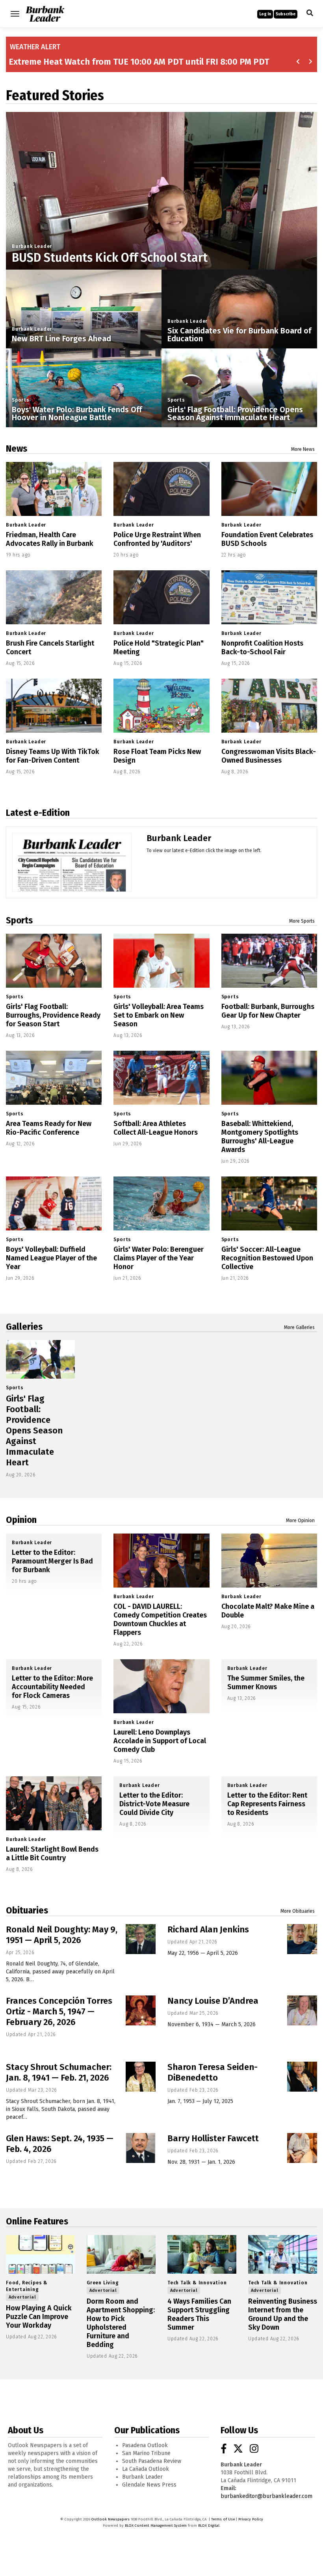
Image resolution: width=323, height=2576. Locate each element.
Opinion (21, 1520)
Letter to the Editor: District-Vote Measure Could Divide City (154, 1804)
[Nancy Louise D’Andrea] (302, 2010)
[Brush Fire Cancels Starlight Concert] (54, 597)
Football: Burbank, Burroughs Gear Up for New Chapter (268, 1011)
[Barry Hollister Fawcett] (302, 2148)
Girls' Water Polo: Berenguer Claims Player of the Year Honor (159, 1258)
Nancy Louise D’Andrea (213, 2001)
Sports (21, 400)
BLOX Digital (209, 2526)
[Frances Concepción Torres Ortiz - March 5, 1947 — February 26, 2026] (141, 2010)
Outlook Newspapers (110, 2519)
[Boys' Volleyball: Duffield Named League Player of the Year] (54, 1203)
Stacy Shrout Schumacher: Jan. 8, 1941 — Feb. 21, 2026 (59, 2072)
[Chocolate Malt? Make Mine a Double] (269, 1561)
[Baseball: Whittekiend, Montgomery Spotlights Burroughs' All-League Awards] (269, 1078)
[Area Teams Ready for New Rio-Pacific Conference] (54, 1078)
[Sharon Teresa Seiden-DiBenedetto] (302, 2077)
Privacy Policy (251, 2519)
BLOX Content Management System (156, 2526)
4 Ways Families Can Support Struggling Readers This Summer (199, 2314)
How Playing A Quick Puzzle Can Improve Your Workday (39, 2317)
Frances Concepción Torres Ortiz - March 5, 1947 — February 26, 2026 (59, 2011)
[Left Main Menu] (15, 14)
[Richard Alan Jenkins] (302, 1939)
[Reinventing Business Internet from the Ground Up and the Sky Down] (283, 2254)
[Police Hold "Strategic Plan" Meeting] (161, 597)
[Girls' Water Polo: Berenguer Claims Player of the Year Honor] (161, 1203)
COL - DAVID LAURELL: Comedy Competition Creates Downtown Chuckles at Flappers (160, 1619)
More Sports (302, 921)
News (17, 449)
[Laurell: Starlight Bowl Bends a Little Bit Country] (54, 1803)
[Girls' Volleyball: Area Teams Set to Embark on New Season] (161, 961)
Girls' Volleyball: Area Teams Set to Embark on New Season (159, 1015)
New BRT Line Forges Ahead (61, 339)
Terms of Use (223, 2519)
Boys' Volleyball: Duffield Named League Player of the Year (51, 1258)
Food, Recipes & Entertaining (27, 2286)
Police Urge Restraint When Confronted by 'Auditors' (157, 539)
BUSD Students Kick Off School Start (110, 258)
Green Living (103, 2283)
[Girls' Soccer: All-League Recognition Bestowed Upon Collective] (269, 1203)
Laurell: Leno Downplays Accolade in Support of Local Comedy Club (160, 1741)
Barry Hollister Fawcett (213, 2138)
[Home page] (45, 13)
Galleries (24, 1327)
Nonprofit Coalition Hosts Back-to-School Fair (262, 648)
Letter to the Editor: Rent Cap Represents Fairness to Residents (267, 1804)
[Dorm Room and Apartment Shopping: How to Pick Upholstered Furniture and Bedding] (121, 2254)
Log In (265, 14)
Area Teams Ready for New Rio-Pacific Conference (49, 1128)
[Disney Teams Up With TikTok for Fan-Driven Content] (54, 706)
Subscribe (286, 14)
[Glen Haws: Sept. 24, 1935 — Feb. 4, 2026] (141, 2148)
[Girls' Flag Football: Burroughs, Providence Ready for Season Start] (54, 961)
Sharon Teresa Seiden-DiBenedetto (213, 2072)
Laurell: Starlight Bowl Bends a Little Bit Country (52, 1854)
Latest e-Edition (38, 813)
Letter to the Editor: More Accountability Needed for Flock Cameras (52, 1687)
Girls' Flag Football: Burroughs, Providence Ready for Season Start (53, 1015)
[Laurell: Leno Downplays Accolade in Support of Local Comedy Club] (161, 1686)
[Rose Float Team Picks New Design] (161, 706)
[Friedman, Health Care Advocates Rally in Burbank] (54, 489)
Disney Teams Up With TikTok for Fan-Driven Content (53, 756)
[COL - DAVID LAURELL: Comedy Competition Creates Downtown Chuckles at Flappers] (161, 1561)
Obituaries (27, 1910)
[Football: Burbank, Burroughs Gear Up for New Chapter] (269, 961)
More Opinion (300, 1521)
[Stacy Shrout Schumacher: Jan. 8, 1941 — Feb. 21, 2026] (141, 2077)
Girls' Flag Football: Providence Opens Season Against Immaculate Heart (235, 413)
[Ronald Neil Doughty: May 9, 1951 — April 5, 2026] (141, 1939)
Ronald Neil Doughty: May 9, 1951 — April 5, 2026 (62, 1935)
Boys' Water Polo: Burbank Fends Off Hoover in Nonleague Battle (77, 413)
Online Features (37, 2221)
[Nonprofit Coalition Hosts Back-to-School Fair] (269, 597)
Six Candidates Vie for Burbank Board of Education (239, 335)
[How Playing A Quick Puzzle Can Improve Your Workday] (40, 2254)
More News (303, 449)
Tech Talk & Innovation (197, 2283)
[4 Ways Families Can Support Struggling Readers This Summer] (202, 2254)
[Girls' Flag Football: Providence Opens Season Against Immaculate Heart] (40, 1359)
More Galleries (299, 1327)
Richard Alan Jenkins (208, 1929)
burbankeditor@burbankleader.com (266, 2496)
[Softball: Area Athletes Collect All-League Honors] (161, 1078)
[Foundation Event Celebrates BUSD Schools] (269, 489)
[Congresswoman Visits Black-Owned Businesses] (269, 706)
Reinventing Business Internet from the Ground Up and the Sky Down (283, 2314)
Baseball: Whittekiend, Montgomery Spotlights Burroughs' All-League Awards (260, 1137)
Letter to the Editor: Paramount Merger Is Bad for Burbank (52, 1561)
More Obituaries (298, 1911)
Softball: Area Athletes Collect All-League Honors (156, 1128)
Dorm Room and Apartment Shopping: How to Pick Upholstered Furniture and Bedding (121, 2323)
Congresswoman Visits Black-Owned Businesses (269, 756)
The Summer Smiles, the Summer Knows (266, 1683)
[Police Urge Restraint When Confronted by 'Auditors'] (161, 489)
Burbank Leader (32, 246)
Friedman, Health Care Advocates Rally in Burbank (50, 539)
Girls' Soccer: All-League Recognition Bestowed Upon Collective (267, 1258)
